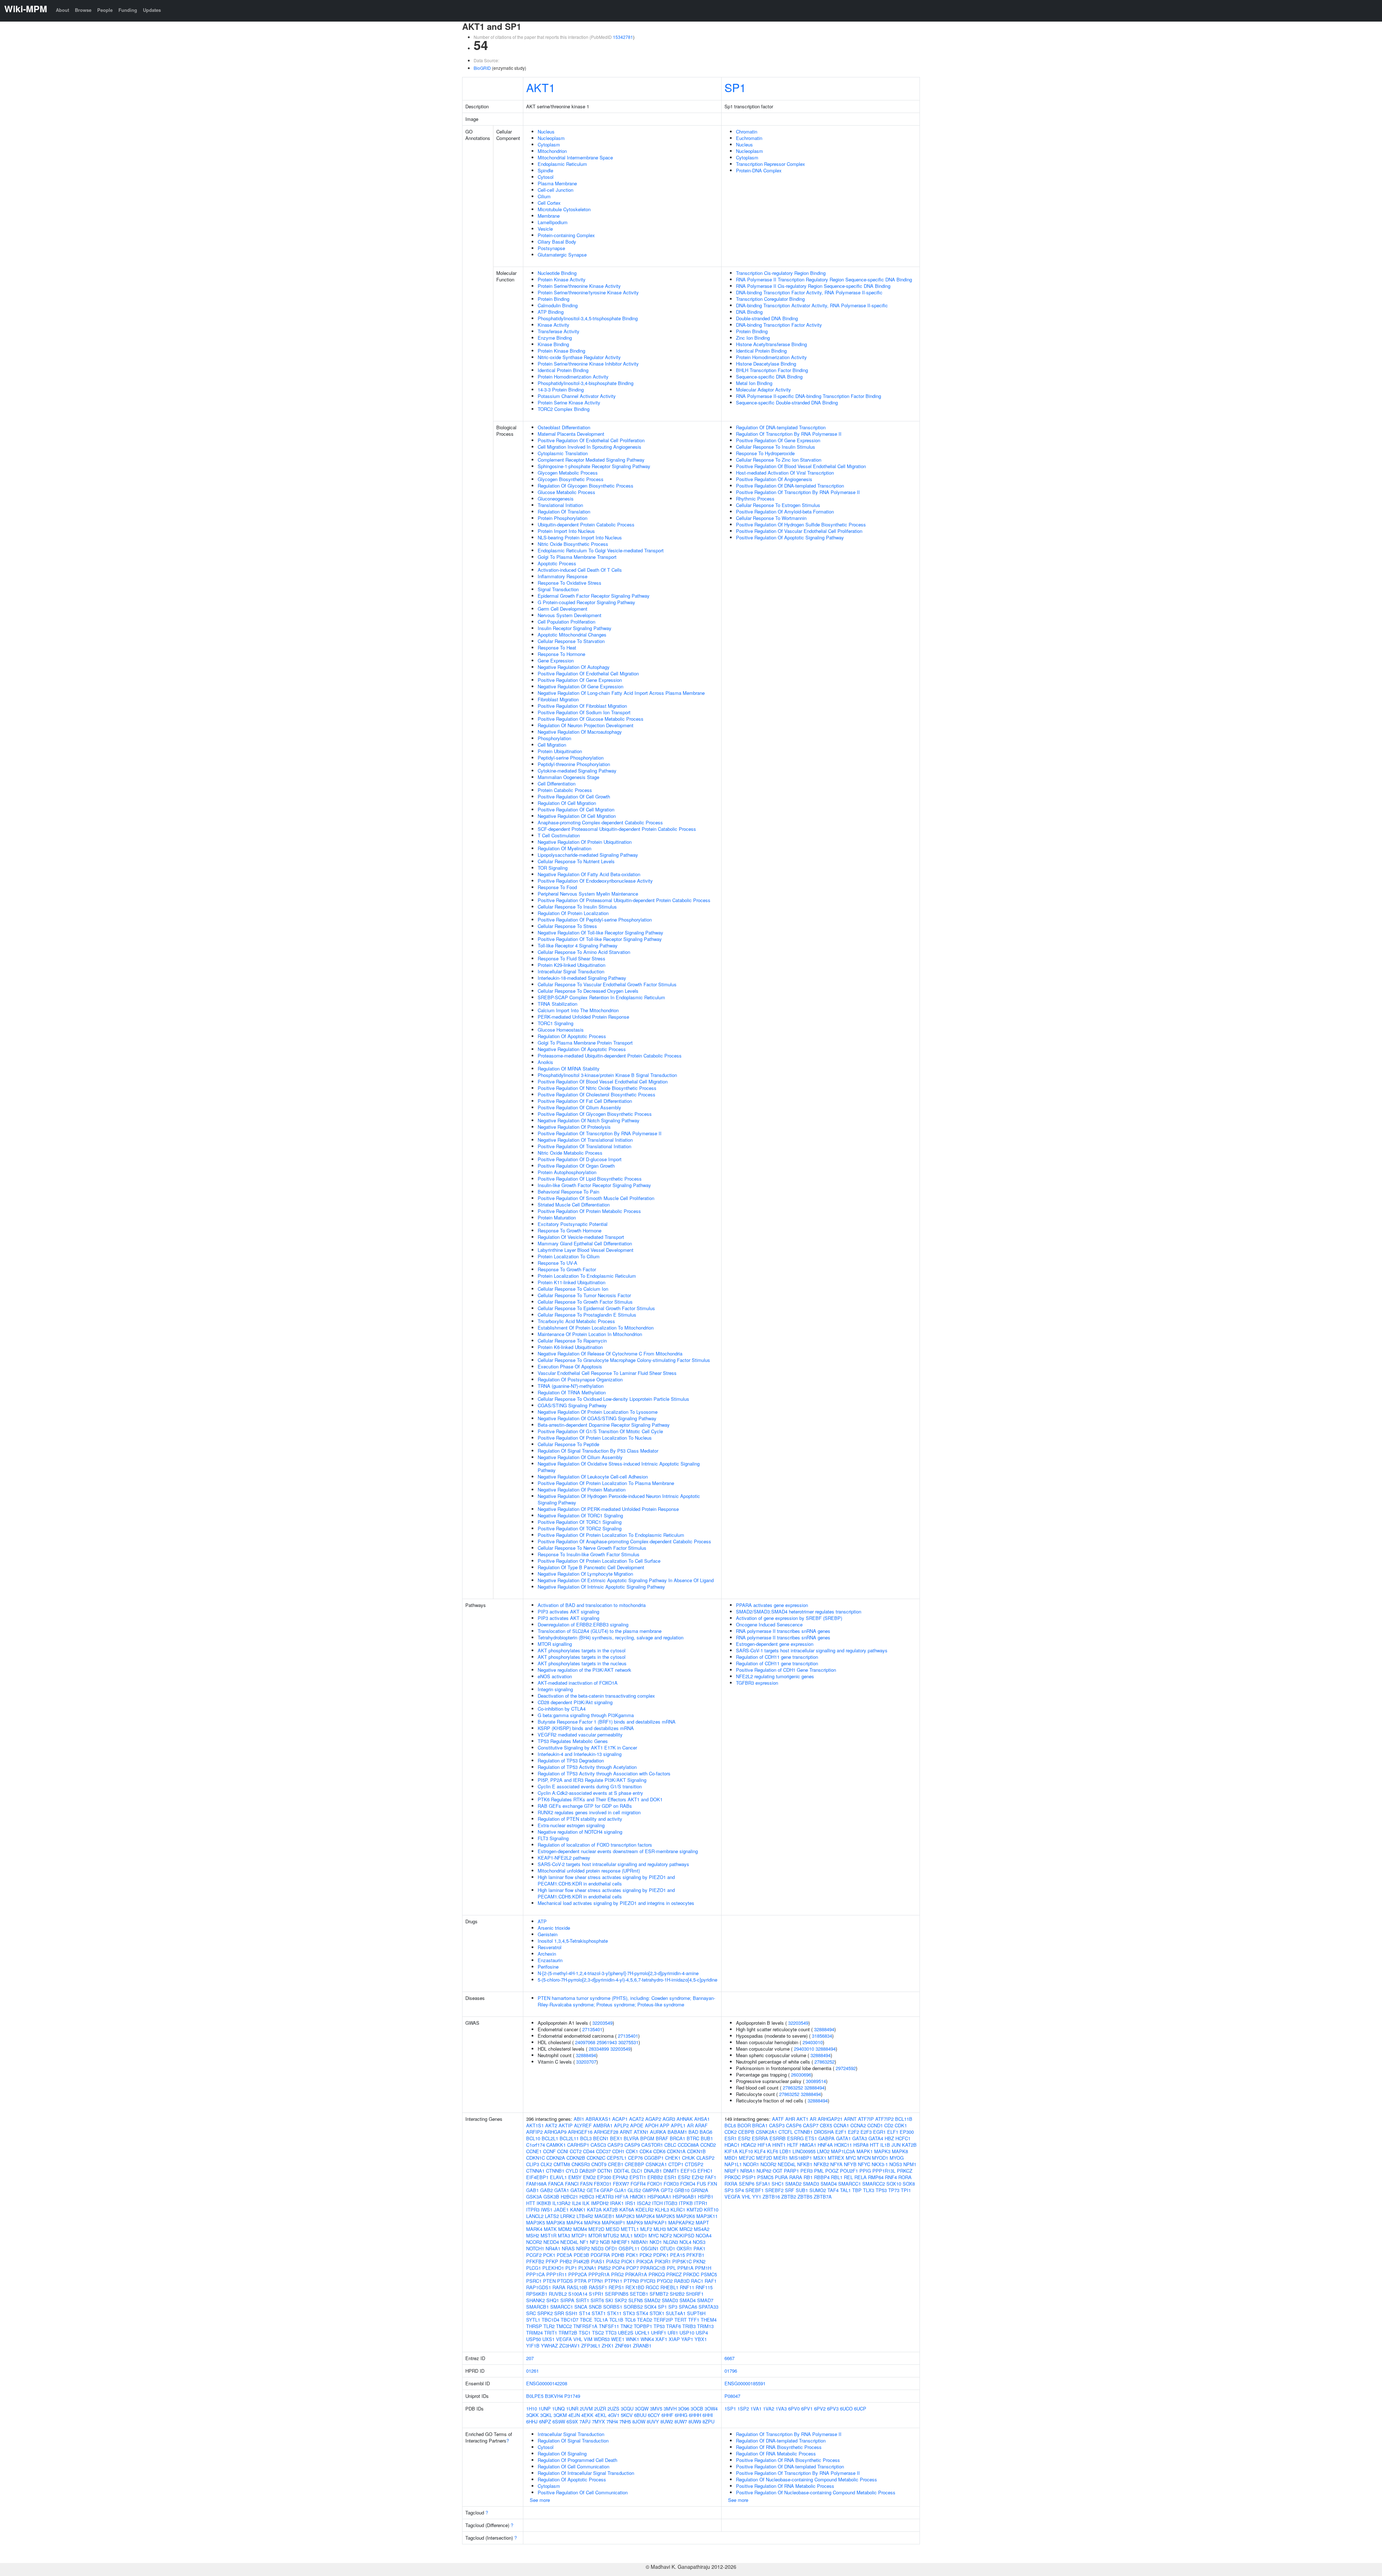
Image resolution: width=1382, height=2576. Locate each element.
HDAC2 (749, 2145)
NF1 (584, 2242)
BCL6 (730, 2125)
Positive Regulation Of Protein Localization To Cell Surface (599, 1561)
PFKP (552, 2261)
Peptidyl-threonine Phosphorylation (574, 764)
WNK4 (647, 2339)
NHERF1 (621, 2242)
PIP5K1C (682, 2261)
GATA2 (578, 2190)
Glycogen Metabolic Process (568, 473)
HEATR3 (605, 2197)
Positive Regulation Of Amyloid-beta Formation (785, 511)
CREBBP (634, 2164)
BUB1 (707, 2138)
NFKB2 (821, 2164)
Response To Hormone (561, 654)
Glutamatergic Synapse (562, 255)
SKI (609, 2300)
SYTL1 (533, 2320)
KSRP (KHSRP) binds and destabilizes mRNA (586, 1728)
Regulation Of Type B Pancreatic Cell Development (591, 1567)
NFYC (864, 2164)
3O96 (684, 2409)
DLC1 (637, 2171)
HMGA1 (808, 2145)
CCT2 (576, 2151)
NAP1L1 (733, 2164)
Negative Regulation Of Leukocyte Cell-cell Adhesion (593, 1477)
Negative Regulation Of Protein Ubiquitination (585, 842)
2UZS (613, 2409)
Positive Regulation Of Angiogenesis (774, 479)
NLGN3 (671, 2242)
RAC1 (697, 2281)
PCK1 (549, 2255)
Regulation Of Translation (564, 511)
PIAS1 (598, 2261)
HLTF (793, 2145)
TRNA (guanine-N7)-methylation (571, 1386)
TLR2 (549, 2326)
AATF (778, 2119)
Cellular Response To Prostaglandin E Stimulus (587, 1315)
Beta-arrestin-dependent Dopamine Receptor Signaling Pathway (604, 1425)
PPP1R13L (884, 2171)
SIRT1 (582, 2300)
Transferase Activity (559, 331)
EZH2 (698, 2177)
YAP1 (687, 2339)
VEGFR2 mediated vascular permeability (580, 1735)
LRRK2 (568, 2216)
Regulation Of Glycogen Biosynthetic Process (586, 486)
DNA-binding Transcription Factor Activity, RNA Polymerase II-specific (809, 292)
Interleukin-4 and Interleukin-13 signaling (580, 1754)
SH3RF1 (695, 2294)
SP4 (739, 2190)
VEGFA (564, 2339)
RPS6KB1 (537, 2294)
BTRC (693, 2138)
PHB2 (566, 2261)
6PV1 (807, 2409)
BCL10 (533, 2138)
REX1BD (635, 2287)
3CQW (642, 2409)
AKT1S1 (535, 2125)
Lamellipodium (553, 222)
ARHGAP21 (830, 2119)
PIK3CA (645, 2261)
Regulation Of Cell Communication (573, 2466)
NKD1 (656, 2242)
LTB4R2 (585, 2216)
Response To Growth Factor (567, 1269)
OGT (778, 2171)
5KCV (627, 2415)
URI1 (673, 2333)
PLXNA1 (587, 2268)
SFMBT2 (659, 2294)
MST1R (548, 2235)
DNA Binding (749, 312)
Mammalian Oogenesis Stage (568, 777)
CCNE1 (534, 2151)
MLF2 (646, 2229)
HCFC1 (903, 2138)
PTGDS (565, 2281)
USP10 (687, 2333)
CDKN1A (676, 2151)
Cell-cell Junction (555, 190)
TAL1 (845, 2190)
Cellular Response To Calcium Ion (573, 1289)
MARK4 (534, 2229)
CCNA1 (841, 2125)
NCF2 (666, 2235)
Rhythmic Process (755, 499)
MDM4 (580, 2229)
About (62, 10)
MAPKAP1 (656, 2222)
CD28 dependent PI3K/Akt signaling (575, 1702)
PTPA (581, 2281)
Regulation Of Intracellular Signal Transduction (586, 2473)
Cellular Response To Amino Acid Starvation (584, 952)
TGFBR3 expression (757, 1683)
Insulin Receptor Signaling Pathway (575, 628)
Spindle (545, 170)
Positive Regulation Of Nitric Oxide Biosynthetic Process (597, 1088)
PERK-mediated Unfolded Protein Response (583, 1017)
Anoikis (545, 1062)
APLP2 (621, 2125)
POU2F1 (849, 2171)
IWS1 (547, 2210)
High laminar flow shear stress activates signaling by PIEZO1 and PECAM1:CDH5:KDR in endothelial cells (606, 1880)
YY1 (757, 2197)
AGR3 (669, 2119)
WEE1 (618, 2339)
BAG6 (706, 2132)
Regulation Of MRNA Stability (569, 1069)
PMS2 (604, 2268)
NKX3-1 (880, 2164)
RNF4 (891, 2177)
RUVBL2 (558, 2294)
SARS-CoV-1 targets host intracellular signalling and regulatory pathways (812, 1650)
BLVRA (631, 2138)
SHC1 (778, 2184)
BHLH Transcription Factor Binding (772, 370)
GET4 (593, 2190)
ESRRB (778, 2138)
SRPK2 (545, 2313)
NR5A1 (748, 2171)
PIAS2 (613, 2261)
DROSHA (824, 2132)
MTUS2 (611, 2235)
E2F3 (866, 2132)
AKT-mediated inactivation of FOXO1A (578, 1683)
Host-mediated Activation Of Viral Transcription (785, 473)
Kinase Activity (554, 325)
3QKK (532, 2415)
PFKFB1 (695, 2255)
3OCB (697, 2409)
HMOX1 (638, 2197)
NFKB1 (805, 2164)
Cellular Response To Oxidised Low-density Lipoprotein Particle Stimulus (613, 1399)
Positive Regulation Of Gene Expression (580, 680)
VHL (578, 2339)
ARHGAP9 (555, 2132)
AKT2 (551, 2125)
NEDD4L (569, 2242)
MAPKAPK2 (681, 2222)
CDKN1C (536, 2158)
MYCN (864, 2158)
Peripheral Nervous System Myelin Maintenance (588, 894)
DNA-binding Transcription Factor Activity (779, 325)
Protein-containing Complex (566, 235)
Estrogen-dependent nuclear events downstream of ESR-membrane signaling (618, 1851)
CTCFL (786, 2132)
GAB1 (532, 2190)
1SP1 (730, 2409)
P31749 (572, 2396)
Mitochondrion (552, 151)
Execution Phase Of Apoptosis (570, 1366)
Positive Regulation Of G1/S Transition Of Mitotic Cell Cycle (600, 1431)
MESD (613, 2229)
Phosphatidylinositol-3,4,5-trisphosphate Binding (588, 318)
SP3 (673, 2307)
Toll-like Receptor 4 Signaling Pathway (578, 945)
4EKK (587, 2415)
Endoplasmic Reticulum (562, 164)
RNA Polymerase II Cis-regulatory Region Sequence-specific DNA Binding (813, 286)
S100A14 (578, 2294)
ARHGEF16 (580, 2132)
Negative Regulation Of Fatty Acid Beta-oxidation (589, 874)
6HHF (667, 2415)
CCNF (549, 2151)
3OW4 (711, 2409)
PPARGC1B (653, 2268)
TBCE (586, 2320)
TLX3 (869, 2190)
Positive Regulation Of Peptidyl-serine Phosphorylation (595, 920)
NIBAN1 (640, 2242)
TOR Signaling (553, 868)
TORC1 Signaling (555, 1023)
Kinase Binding (553, 344)
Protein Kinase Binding (561, 351)
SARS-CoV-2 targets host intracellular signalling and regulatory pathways (613, 1864)
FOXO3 (671, 2184)
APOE (637, 2125)
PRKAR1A (636, 2274)
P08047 (732, 2396)
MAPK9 (635, 2222)
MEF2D (596, 2229)
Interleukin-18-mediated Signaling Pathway (582, 978)
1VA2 (769, 2409)
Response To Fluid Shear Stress (572, 958)
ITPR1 (701, 2203)
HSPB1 (706, 2197)
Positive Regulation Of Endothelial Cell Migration (588, 673)
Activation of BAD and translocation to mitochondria (592, 1605)
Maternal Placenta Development (571, 434)
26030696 (801, 2075)
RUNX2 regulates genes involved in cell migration (589, 1812)
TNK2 (626, 2326)
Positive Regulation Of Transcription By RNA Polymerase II (600, 1133)
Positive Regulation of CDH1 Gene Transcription (786, 1670)
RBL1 (837, 2177)
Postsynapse (551, 248)
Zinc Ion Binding (753, 338)
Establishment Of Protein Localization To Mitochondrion (596, 1328)
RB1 (808, 2177)
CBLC (670, 2145)
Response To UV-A (557, 1263)
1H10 (532, 2409)
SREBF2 (774, 2190)
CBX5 (826, 2125)
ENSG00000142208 (547, 2383)
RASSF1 (598, 2287)
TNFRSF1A (585, 2326)
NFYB (850, 2164)
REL (848, 2177)
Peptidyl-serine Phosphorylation (571, 758)
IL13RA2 (561, 2203)
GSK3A (534, 2197)
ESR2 (684, 2177)
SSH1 (572, 2313)
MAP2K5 (665, 2216)
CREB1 (616, 2164)
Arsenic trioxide (554, 1928)
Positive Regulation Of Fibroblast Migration (582, 706)
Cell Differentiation (557, 784)
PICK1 (628, 2261)
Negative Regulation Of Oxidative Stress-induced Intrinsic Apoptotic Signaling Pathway (619, 1467)
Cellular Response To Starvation (571, 641)
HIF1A (622, 2197)
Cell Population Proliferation (566, 622)
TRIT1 (551, 2333)
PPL (671, 2268)
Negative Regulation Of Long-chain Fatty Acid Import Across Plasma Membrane (621, 693)
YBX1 (701, 2339)
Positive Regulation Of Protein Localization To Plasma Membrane (606, 1483)
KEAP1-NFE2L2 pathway (564, 1858)
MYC (654, 2235)
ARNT (626, 2132)
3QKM (560, 2415)
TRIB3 (689, 2326)
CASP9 (632, 2145)
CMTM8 (562, 2164)
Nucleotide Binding (557, 273)
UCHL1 (642, 2333)
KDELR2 (645, 2210)
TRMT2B (568, 2333)
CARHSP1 (578, 2145)
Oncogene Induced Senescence (769, 1624)
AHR (790, 2119)
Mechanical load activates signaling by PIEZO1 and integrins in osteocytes (616, 1903)
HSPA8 (861, 2145)
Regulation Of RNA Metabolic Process (776, 2453)
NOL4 (685, 2242)
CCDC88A (688, 2145)
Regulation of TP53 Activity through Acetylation (587, 1767)
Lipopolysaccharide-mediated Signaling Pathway (588, 855)
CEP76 (635, 2158)
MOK (673, 2229)
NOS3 (699, 2242)
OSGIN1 (650, 2248)
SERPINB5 (617, 2294)
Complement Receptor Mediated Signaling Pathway (591, 460)
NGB (605, 2242)
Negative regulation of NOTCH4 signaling (580, 1832)
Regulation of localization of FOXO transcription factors (595, 1845)
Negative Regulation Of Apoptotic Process (582, 1049)
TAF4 (833, 2190)
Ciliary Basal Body (557, 242)
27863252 (825, 2062)
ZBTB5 (805, 2197)
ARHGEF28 (606, 2132)
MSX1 (820, 2158)
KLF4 (760, 2151)
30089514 (816, 2081)
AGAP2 (653, 2119)
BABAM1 (677, 2132)
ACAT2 (636, 2119)
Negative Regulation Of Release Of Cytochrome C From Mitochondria (610, 1353)
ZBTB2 (789, 2197)
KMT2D (695, 2210)
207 (530, 2358)
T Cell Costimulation (559, 835)
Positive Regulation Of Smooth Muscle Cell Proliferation (596, 1198)
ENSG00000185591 (745, 2383)
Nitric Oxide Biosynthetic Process (573, 544)
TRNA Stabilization (557, 1004)
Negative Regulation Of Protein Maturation (582, 1490)
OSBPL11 (629, 2248)
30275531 (628, 2042)
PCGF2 (534, 2255)
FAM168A (536, 2184)
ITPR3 (533, 2210)
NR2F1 (732, 2171)
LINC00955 (804, 2151)
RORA (905, 2177)
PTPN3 (631, 2281)
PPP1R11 (557, 2274)
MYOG (897, 2158)
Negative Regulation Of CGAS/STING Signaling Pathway (597, 1418)
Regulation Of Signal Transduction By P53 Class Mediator (598, 1451)
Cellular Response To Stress (567, 926)
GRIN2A (700, 2190)
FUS (701, 2184)
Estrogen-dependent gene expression (775, 1644)
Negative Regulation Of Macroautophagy (580, 732)
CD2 (889, 2125)
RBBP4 (822, 2177)
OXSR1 (684, 2248)
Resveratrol (550, 1947)
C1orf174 (536, 2145)
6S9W (559, 2421)
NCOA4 (704, 2235)
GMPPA (651, 2190)
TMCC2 (564, 2326)
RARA (559, 2287)
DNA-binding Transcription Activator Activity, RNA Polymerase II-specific (812, 305)
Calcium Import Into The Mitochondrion (578, 1010)
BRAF (662, 2138)
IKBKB (544, 2203)
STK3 (629, 2313)
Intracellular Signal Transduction (571, 971)
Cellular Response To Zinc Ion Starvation (779, 460)
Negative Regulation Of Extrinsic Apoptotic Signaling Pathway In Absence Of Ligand (626, 1580)
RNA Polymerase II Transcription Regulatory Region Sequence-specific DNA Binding (824, 279)
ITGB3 (671, 2203)
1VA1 (756, 2409)
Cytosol (546, 177)
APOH (652, 2125)
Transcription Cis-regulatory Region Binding (781, 273)
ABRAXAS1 (598, 2119)
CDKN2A (556, 2158)
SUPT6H (696, 2313)
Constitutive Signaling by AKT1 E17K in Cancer (587, 1747)
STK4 (642, 2313)
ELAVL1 (558, 2177)
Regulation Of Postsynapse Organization (580, 1379)
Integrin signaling (555, 1689)
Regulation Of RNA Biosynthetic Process (779, 2447)
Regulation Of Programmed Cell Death (577, 2460)
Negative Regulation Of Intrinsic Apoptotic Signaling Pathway (601, 1587)
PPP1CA (536, 2274)
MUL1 (627, 2235)
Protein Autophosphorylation (567, 1172)
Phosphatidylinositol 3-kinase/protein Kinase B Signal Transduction (607, 1075)
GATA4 (876, 2138)
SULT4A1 (676, 2313)
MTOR (595, 2235)
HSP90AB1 (685, 2197)
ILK (586, 2203)
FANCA (556, 2184)
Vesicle (545, 229)
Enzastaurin (550, 1960)
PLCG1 (534, 2268)
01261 (532, 2371)
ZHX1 (608, 2346)
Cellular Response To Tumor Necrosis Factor (584, 1295)
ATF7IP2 (884, 2119)
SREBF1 (755, 2190)
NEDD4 (551, 2242)
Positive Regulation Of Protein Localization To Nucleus (595, 1438)
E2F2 (853, 2132)
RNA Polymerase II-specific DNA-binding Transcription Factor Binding (809, 396)
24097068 (585, 2042)
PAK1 (699, 2248)
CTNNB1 (555, 2171)
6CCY (654, 2415)
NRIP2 (583, 2248)
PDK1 (632, 2255)
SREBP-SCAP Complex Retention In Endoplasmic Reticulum (601, 997)
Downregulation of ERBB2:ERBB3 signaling (583, 1624)
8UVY (653, 2421)
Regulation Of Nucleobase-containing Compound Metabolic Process (807, 2479)
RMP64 (876, 2177)
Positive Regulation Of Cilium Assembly (579, 1107)
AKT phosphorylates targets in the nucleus (582, 1663)
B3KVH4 (554, 2396)
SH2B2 (677, 2294)
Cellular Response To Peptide (568, 1444)
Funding (128, 10)
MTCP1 (579, 2235)
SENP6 (747, 2184)
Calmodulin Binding (558, 305)
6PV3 (833, 2409)
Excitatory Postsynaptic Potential (573, 1224)
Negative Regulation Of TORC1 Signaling (580, 1515)
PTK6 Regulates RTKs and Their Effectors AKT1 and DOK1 (600, 1799)
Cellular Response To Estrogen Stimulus (778, 505)
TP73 (894, 2190)
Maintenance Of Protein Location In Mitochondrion (590, 1334)
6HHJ (532, 2421)
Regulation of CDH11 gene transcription (777, 1657)
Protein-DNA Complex (759, 170)
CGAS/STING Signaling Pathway (572, 1405)
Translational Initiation (560, 505)
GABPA (827, 2138)
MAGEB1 (604, 2216)
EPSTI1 (638, 2177)
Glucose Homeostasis (561, 1030)
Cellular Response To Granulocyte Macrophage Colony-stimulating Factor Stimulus (624, 1360)
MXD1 (641, 2235)
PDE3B (581, 2255)
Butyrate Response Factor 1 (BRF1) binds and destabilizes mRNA (607, 1722)
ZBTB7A (823, 2197)
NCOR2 (534, 2242)
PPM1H (703, 2268)
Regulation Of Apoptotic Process (572, 1036)
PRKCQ (657, 2274)
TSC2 (598, 2333)
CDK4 (646, 2151)
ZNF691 (623, 2346)
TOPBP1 (643, 2326)
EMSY (575, 2177)
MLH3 (660, 2229)
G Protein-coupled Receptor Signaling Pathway (586, 602)
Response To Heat (557, 648)
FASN (586, 2184)
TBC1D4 (550, 2320)
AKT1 (541, 87)
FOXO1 (655, 2184)
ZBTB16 (771, 2197)
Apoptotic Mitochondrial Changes (572, 635)
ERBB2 (655, 2177)
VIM (588, 2339)
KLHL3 (662, 2210)
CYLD (572, 2171)
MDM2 (565, 2229)
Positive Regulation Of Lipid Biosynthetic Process (590, 1179)
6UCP (860, 2409)
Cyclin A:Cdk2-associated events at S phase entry (590, 1793)
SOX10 (894, 2184)
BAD (693, 2132)
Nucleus (546, 132)
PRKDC (691, 2274)
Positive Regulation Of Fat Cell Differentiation (585, 1101)
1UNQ (558, 2409)
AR (690, 2125)
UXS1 (548, 2339)
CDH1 (618, 2151)
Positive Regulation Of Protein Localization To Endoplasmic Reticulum (611, 1535)
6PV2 (820, 2409)
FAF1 (711, 2177)
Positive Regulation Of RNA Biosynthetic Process (788, 2460)
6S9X (572, 2421)
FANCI (572, 2184)
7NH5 (625, 2421)
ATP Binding (551, 312)
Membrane (549, 216)
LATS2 (552, 2216)
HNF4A (825, 2145)
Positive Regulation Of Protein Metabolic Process (589, 1211)
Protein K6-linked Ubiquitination (570, 1347)
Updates (152, 10)
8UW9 (695, 2421)
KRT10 (711, 2210)
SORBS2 (633, 2307)
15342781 (623, 37)
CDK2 (731, 2132)
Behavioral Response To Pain (568, 1192)
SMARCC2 (874, 2184)
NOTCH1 (535, 2248)
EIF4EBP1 (537, 2177)
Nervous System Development (570, 615)
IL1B (885, 2145)
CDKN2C (596, 2158)
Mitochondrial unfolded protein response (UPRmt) (589, 1871)
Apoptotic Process (557, 563)
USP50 (534, 2339)
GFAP (607, 2190)
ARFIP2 (534, 2132)
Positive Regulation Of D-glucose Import (580, 1159)
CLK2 (546, 2164)
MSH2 (533, 2235)
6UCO (846, 2409)
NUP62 (764, 2171)
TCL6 (630, 2320)
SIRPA (567, 2300)
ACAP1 (620, 2119)
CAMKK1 (556, 2145)
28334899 (599, 2049)
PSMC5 (709, 2274)
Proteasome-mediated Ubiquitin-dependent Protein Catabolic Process (610, 1056)
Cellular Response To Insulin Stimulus (577, 907)
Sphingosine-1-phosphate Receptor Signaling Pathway (594, 466)
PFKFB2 (535, 2261)
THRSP (534, 2326)
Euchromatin (749, 138)
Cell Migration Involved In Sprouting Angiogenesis (590, 447)
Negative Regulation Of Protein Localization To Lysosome (598, 1412)
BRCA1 (678, 2138)
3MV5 (656, 2409)
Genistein (548, 1934)
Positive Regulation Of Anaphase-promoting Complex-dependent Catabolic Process (624, 1541)
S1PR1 (596, 2294)
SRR (559, 2313)
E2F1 (841, 2132)
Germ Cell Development (563, 609)
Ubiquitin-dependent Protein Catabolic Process (586, 524)
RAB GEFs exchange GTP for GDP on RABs (585, 1806)
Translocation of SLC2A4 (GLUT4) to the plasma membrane (600, 1631)
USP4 (702, 2333)
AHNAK (685, 2119)
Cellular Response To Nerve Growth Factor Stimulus (592, 1548)
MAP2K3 (625, 2216)
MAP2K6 (686, 2216)
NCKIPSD (684, 2235)
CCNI (563, 2151)
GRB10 (682, 2190)
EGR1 (879, 2132)
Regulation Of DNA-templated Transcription (781, 427)
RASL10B (577, 2287)
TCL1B (616, 2320)
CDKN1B (696, 2151)
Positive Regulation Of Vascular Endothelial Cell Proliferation (799, 531)
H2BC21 (569, 2197)
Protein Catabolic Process (565, 790)
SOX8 (909, 2184)
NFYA (836, 2164)
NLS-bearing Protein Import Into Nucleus (580, 537)
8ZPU (708, 2421)
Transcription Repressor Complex (771, 164)
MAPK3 (882, 2151)
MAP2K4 (645, 2216)
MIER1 (781, 2158)
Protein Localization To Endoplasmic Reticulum (587, 1276)
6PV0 (794, 2409)
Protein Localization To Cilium (569, 1256)
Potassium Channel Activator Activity (577, 396)
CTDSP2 (694, 2164)
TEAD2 (645, 2320)
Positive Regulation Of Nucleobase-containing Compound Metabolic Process (816, 2492)
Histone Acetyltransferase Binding (771, 344)
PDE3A (564, 2255)
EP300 (604, 2177)
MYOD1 (880, 2158)
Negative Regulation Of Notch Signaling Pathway (589, 1120)
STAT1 (599, 2313)
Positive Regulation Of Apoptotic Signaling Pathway (790, 537)
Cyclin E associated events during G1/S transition (590, 1786)
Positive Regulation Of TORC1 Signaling (580, 1522)
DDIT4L (622, 2171)
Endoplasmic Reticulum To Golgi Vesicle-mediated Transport (601, 550)
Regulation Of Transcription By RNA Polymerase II (789, 434)
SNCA (581, 2307)
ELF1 (893, 2132)
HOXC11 (843, 2145)
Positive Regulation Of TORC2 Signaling (580, 1528)
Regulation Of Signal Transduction (573, 2441)
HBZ (889, 2138)
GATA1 (562, 2190)
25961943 (607, 2042)
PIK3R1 (663, 2261)
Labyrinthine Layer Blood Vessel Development (586, 1250)
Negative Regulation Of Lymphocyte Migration (585, 1574)
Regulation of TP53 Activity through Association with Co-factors (604, 1773)
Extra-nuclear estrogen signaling (571, 1825)
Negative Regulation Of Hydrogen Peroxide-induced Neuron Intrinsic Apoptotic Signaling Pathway (619, 1499)
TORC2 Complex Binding (564, 409)
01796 (731, 2371)
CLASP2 (705, 2158)
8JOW (639, 2421)
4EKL (601, 2415)
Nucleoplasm (551, 138)
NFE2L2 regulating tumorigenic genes (775, 1676)
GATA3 (860, 2138)
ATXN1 (641, 2132)
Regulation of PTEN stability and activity (580, 1819)
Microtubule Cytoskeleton (564, 209)
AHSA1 (702, 2119)
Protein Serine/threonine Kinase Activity (579, 286)
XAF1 (661, 2339)
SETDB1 (639, 2294)
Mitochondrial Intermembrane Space (575, 157)
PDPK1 (661, 2255)
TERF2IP (663, 2320)
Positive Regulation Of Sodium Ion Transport (584, 712)
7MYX (599, 2421)
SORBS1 (613, 2307)
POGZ (832, 2171)
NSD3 (597, 2248)
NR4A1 (553, 2248)
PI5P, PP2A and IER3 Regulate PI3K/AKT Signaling (592, 1780)
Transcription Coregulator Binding (770, 299)
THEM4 (709, 2320)
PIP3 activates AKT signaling (568, 1611)
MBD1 (731, 2158)
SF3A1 (763, 2184)
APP (665, 2125)
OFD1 (611, 2248)
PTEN (549, 2281)
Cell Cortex (549, 203)
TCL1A (601, 2320)
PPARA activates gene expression (772, 1605)
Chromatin (747, 132)
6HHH (695, 2415)
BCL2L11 (569, 2138)
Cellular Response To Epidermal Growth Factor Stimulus (596, 1308)
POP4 (618, 2268)
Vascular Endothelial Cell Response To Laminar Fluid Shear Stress (607, 1373)
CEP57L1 (617, 2158)
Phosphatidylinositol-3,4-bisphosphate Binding (586, 383)
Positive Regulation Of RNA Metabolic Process (785, 2486)
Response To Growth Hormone (570, 1230)
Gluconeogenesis (556, 499)
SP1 (735, 87)
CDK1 (632, 2151)
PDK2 (646, 2255)
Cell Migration (552, 745)
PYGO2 (665, 2281)
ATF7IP (866, 2119)
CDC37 (603, 2151)
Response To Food (557, 887)
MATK (550, 2229)
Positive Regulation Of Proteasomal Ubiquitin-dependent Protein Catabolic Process (624, 900)
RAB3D (682, 2281)
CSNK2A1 (656, 2164)
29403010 (813, 2042)
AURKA (658, 2132)
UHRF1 (659, 2333)
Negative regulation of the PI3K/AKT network (584, 1670)
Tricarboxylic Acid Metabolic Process (576, 1321)
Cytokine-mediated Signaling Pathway (577, 771)
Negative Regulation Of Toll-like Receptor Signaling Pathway (600, 932)
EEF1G (688, 2171)
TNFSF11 (609, 2326)
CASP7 (811, 2125)
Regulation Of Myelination (564, 848)
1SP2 (743, 2409)
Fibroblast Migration (558, 699)
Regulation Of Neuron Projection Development (586, 725)
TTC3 (611, 2333)
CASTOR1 (652, 2145)
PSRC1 (534, 2281)
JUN (896, 2145)
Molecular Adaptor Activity (764, 390)
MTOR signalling (555, 1644)
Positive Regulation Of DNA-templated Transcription (790, 486)
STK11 (614, 2313)
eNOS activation (555, 1676)
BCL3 (586, 2138)
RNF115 (704, 2287)
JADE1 (561, 2210)
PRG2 (617, 2274)
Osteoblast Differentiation (564, 427)
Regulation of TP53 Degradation (571, 1760)
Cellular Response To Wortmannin (771, 518)
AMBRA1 (603, 2125)
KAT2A (594, 2210)
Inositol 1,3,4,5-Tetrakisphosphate (573, 1941)
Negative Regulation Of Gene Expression (581, 686)
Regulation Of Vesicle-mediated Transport (581, 1237)
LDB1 (785, 2151)
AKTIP (566, 2125)
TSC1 (585, 2333)
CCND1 (875, 2125)
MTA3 (564, 2235)
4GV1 (614, 2415)
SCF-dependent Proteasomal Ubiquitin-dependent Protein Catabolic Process (617, 829)
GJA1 (620, 2190)
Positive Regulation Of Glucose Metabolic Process (591, 719)
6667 (730, 2358)
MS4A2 (702, 2229)
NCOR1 (751, 2164)
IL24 (576, 2203)
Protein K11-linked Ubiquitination (572, 1282)
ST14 (585, 2313)
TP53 (659, 2326)
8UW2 (667, 2421)
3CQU (627, 2409)
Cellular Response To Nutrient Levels (576, 861)
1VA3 (781, 2409)
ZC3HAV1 (570, 2346)
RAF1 (711, 2281)
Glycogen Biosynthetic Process (571, 479)
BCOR (744, 2125)
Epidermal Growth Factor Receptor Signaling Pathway (594, 596)
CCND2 (708, 2145)
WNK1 (633, 2339)
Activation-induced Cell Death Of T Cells (580, 570)
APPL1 (678, 2125)
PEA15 (678, 2255)
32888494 (586, 2055)
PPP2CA (578, 2274)
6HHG (681, 2415)
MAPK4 (575, 2222)
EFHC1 (705, 2171)
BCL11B (904, 2119)
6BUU (640, 2415)
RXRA (731, 2184)
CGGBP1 (654, 2158)
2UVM (586, 2409)
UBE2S (626, 2333)
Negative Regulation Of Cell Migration (577, 816)
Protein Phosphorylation (563, 518)
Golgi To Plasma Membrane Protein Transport (585, 1043)
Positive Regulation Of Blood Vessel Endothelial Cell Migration (603, 1081)
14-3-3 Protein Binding (561, 390)
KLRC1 (678, 2210)
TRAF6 (674, 2326)
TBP (857, 2190)
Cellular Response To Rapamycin (572, 1341)
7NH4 (612, 2421)
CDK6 (659, 2151)
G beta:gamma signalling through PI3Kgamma (586, 1715)
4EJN (574, 2415)
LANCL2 (535, 2216)
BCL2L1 (550, 2138)
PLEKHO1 (553, 2268)
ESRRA (760, 2138)
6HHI (708, 2415)
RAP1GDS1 (539, 2287)
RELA (861, 2177)
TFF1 (694, 2320)
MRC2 (686, 2229)
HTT (531, 2203)
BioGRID (482, 68)
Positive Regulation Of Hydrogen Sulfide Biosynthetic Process (801, 524)
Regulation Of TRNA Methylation (572, 1392)
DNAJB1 (653, 2171)
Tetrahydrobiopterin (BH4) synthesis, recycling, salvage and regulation (611, 1637)
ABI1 (579, 2119)
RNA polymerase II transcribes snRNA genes (783, 1631)
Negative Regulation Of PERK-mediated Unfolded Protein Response (608, 1509)
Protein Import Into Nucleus (566, 531)
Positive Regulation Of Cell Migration (576, 809)
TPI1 (906, 2190)
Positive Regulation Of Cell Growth (574, 796)
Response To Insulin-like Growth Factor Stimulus (589, 1554)
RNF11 (687, 2287)
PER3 (807, 2171)
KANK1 (578, 2210)
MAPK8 (592, 2222)
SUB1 (802, 2190)
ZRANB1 (642, 2346)
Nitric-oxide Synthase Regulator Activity (579, 357)
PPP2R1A (599, 2274)
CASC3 (598, 2145)
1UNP (545, 2409)
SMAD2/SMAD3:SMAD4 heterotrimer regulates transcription (799, 1611)
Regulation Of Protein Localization (573, 913)
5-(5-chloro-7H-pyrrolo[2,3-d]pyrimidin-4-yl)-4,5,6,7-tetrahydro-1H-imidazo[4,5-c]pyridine (627, 1980)
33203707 (586, 2062)
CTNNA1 (535, 2171)
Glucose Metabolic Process (566, 492)
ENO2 (589, 2177)
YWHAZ (549, 2346)
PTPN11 (613, 2281)
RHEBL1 (669, 2287)
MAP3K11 (707, 2216)
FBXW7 (621, 2184)
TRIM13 (705, 2326)
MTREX (836, 2158)
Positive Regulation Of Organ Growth (576, 1166)
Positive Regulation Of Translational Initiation (584, 1146)
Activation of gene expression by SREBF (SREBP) (789, 1618)
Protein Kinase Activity (562, 279)
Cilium (544, 196)
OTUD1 (668, 2248)
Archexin (547, 1954)
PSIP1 (749, 2177)
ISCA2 (644, 2203)
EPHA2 (620, 2177)
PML (819, 2171)
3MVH (670, 2409)
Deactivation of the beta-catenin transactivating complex (596, 1696)
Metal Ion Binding (754, 383)
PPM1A (685, 2268)
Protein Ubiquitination (560, 751)
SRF (790, 2190)
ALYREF (583, 2125)
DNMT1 (671, 2171)
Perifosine (548, 1967)
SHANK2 (536, 2300)
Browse (83, 10)
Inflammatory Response (563, 576)
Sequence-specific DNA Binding (769, 377)
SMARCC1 (562, 2307)
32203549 (602, 2023)
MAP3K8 (556, 2222)
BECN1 (601, 2138)
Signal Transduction (558, 589)
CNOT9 (599, 2164)
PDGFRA (600, 2255)
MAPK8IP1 (613, 2222)
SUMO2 (818, 2190)
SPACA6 (688, 2307)
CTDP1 (676, 2164)
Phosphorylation (554, 738)
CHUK (688, 2158)
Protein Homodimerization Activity (573, 377)
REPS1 (616, 2287)
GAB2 (547, 2190)
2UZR (600, 2409)
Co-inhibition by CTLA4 (562, 1709)
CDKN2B (576, 2158)
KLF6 (773, 2151)
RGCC (652, 2287)
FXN (712, 2184)
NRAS (568, 2248)
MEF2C (747, 2158)
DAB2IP (588, 2171)
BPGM (647, 2138)
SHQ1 (553, 2300)
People (105, 10)
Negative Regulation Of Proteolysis (574, 1127)
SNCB (595, 2307)
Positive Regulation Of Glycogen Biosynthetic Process (595, 1114)
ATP (542, 1921)
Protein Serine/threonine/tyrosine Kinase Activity (588, 292)
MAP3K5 (536, 2222)
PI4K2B (581, 2261)
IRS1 (630, 2203)
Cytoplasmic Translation (563, 453)
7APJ (585, 2421)
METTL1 (630, 2229)
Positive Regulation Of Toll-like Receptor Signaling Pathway (600, 939)
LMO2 (823, 2151)
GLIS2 (634, 2190)
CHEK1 (673, 2158)
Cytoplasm (549, 144)
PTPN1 (596, 2281)
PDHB (618, 2255)
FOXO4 (688, 2184)
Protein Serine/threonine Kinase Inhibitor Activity (588, 364)
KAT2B (611, 2210)
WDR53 (602, 2339)
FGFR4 (638, 2184)
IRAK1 (617, 2203)
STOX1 (657, 2313)
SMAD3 (670, 2300)
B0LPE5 (535, 2396)
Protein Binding (554, 299)
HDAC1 (732, 2145)
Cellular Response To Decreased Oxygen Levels (588, 991)
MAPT (702, 2222)
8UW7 (681, 2421)
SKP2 (621, 2300)
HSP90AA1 (659, 2197)
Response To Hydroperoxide (765, 453)
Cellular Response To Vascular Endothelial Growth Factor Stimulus (607, 984)
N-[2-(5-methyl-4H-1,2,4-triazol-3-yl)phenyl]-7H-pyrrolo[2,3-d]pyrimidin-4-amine (618, 1973)
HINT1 (779, 2145)
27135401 (592, 2029)
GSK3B (551, 2197)
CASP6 (794, 2125)
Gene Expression (556, 660)
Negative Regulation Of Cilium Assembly (580, 1457)
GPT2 (667, 2190)
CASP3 (615, 2145)
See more (540, 2500)
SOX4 (650, 2307)
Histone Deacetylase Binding (766, 364)
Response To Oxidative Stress (570, 583)
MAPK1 (865, 2151)
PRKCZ (674, 2274)
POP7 (633, 2268)
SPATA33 (708, 2307)
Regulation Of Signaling (562, 2453)
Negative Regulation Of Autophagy (574, 667)
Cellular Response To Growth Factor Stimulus (585, 1302)
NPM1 (910, 2164)
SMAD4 (688, 2300)
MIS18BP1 (801, 2158)
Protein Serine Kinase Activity (569, 402)
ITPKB (686, 2203)
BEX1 (616, 2138)
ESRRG (795, 2138)
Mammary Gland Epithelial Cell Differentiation (585, 1243)
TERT (681, 2320)
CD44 (589, 2151)
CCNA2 (858, 2125)
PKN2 (699, 2261)
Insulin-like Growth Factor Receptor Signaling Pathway (594, 1185)
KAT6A (627, 2210)
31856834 (822, 2036)
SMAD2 (652, 2300)
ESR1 (670, 2177)
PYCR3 (648, 2281)
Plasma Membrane (557, 183)
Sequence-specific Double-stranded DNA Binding (787, 402)
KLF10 (746, 2151)
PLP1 (571, 2268)
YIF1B (533, 2346)
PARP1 (791, 2171)
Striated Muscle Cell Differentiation (574, 1205)
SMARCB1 (538, 2307)
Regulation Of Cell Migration (567, 803)
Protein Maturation (557, 1217)
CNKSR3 (581, 2164)
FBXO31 (603, 2184)
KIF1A (731, 2151)
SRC (531, 2313)
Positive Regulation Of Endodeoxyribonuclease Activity (595, 881)
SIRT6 (597, 2300)
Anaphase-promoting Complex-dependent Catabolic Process (600, 822)
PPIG (865, 2171)
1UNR (572, 2409)
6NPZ (545, 2421)
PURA (781, 2177)
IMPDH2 (600, 2203)
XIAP (674, 2339)
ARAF (701, 2125)
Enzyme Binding (555, 338)
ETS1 (811, 2138)
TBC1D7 (570, 2320)
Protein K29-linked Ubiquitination (572, 965)
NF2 (594, 2242)
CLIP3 (533, 2164)
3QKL (546, 2415)
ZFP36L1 (591, 2346)
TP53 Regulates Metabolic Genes (573, 1741)
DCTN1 (605, 2171)
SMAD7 (705, 2300)
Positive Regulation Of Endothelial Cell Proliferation (591, 440)
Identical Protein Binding (563, 370)
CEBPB (746, 2132)
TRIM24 (534, 2333)
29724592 (846, 2068)
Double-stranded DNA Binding (767, 318)
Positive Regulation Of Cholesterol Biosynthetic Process (597, 1094)
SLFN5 (636, 2300)
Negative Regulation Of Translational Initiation (585, 1140)
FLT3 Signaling (553, 1838)
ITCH (657, 2203)
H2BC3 (587, 2197)
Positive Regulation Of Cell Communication (583, 2492)
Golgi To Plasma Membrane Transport (577, 557)
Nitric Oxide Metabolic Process (570, 1153)
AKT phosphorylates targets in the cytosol (582, 1650)
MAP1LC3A (843, 2151)
